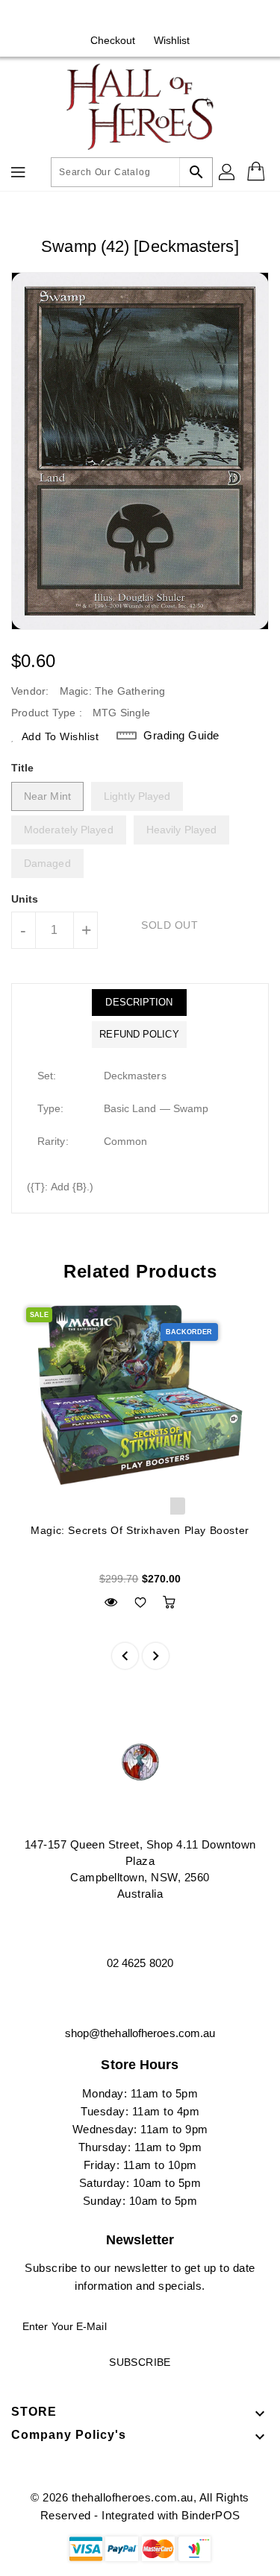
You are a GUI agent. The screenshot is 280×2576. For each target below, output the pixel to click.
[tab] (139, 1003)
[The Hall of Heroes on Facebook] (125, 17)
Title (23, 768)
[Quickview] (111, 1602)
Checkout (113, 40)
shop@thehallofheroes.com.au (140, 2033)
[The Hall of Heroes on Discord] (155, 17)
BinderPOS (211, 2515)
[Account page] (228, 172)
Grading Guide (181, 735)
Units (25, 899)
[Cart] (258, 172)
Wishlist (172, 40)
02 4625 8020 (140, 1963)
